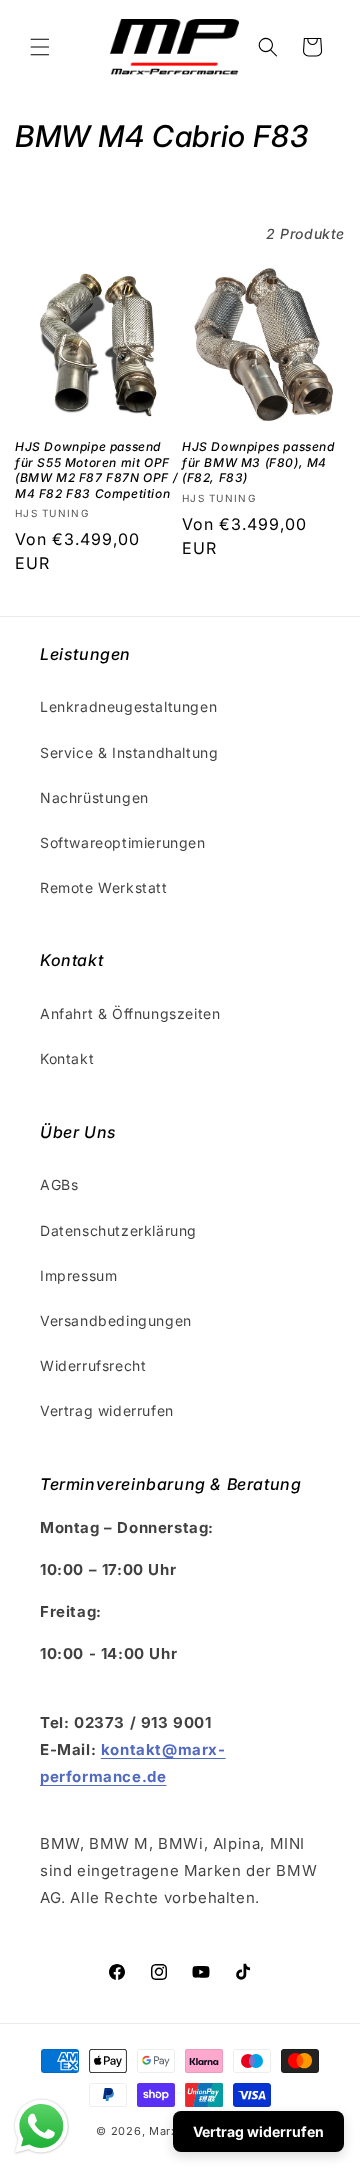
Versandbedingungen (116, 1320)
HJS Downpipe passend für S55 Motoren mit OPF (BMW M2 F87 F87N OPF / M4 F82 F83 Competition (96, 470)
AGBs (59, 1184)
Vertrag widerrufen (107, 1410)
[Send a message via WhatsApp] (41, 2126)
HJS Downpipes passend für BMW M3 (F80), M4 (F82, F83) (258, 462)
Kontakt (67, 1058)
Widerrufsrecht (93, 1365)
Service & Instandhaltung (129, 752)
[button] (40, 47)
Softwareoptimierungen (123, 842)
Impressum (78, 1275)
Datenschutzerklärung (118, 1230)
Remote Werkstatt (104, 887)
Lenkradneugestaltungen (128, 706)
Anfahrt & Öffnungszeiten (130, 1013)
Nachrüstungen (94, 797)
